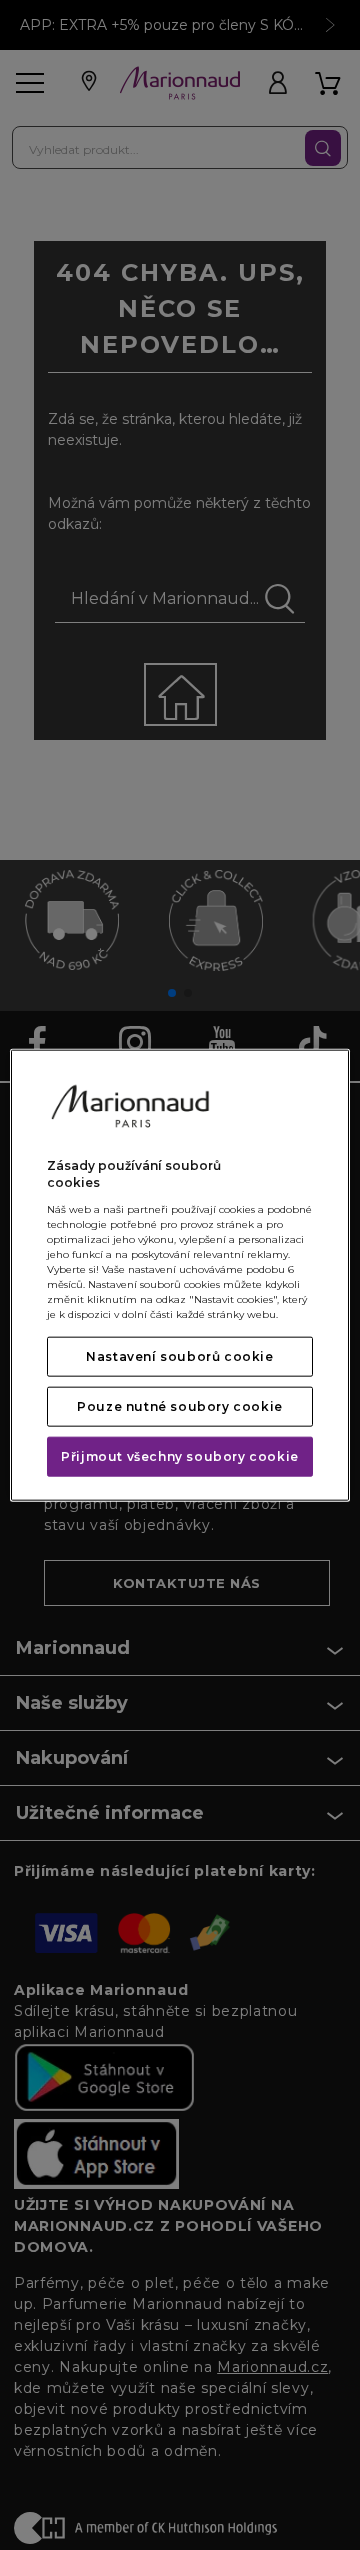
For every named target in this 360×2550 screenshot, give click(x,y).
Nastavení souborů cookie (179, 1355)
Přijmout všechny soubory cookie (180, 1455)
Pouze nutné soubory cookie (180, 1405)
